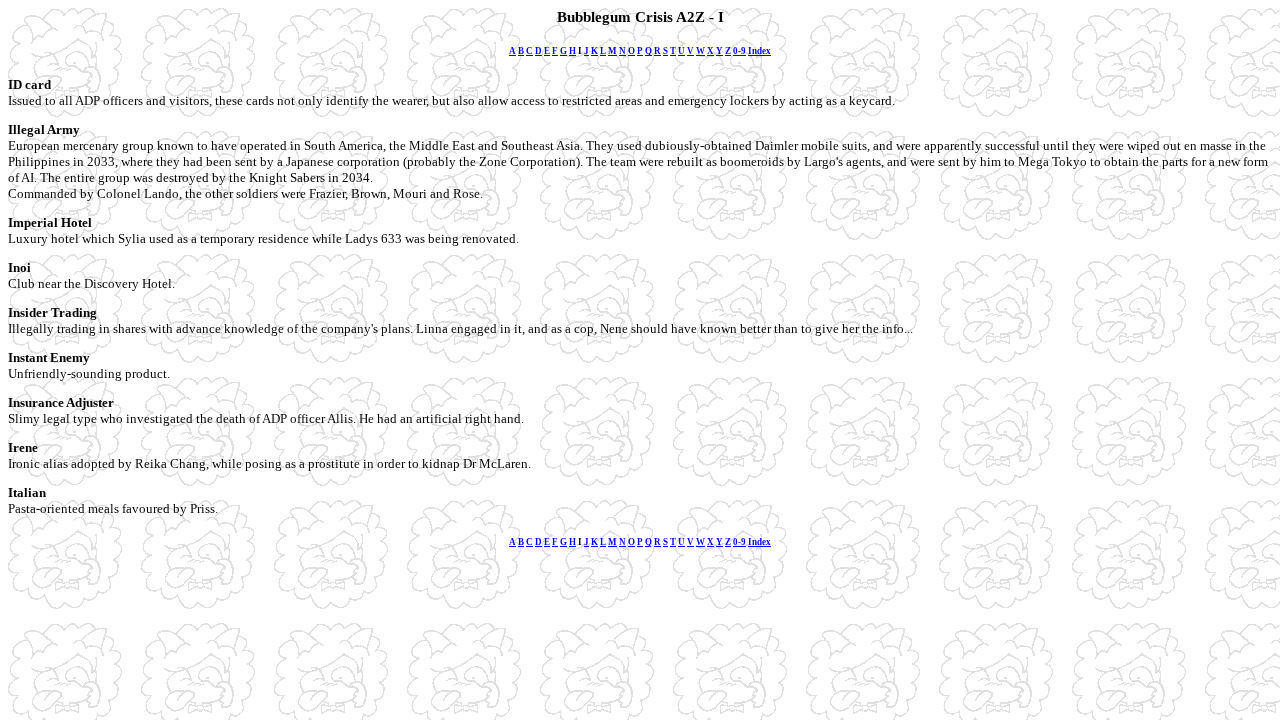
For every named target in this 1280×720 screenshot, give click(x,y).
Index (759, 51)
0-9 (739, 51)
